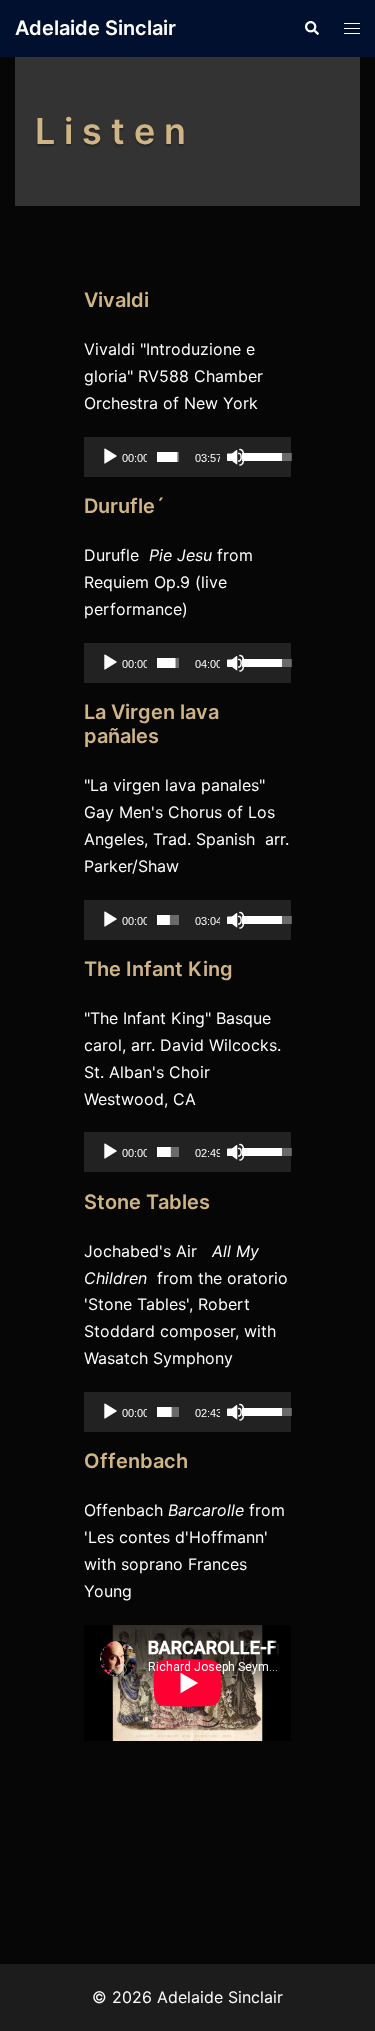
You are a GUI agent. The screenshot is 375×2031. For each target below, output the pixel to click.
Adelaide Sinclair (95, 28)
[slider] (168, 457)
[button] (311, 28)
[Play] (110, 457)
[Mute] (236, 457)
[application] (187, 457)
